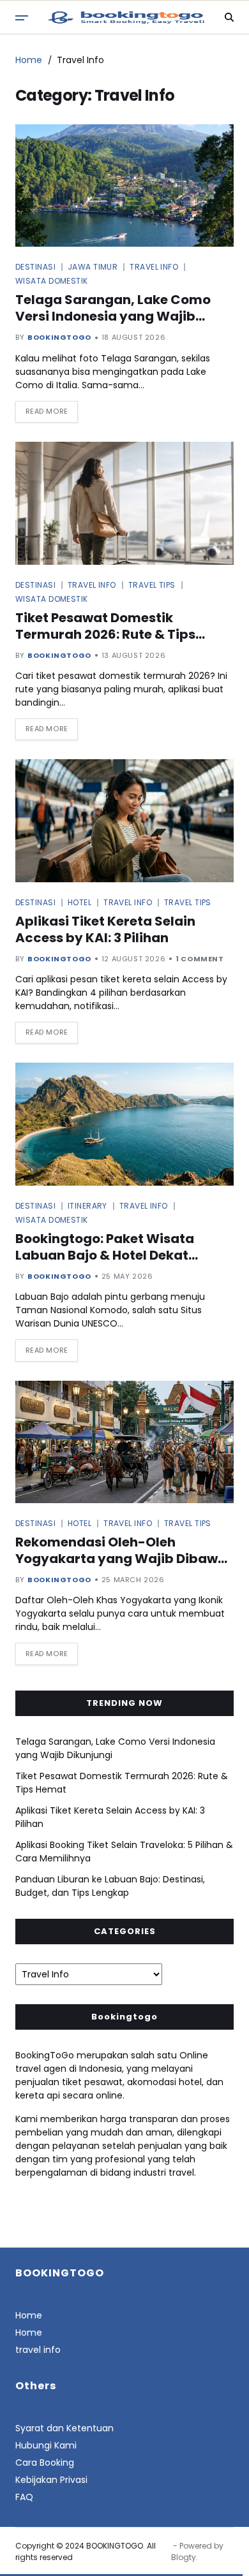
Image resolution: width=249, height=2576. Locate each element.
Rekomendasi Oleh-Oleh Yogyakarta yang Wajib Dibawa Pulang (121, 1559)
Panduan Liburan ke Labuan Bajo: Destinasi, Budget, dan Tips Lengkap (110, 1886)
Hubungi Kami (46, 2445)
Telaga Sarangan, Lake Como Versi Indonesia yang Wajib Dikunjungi (113, 316)
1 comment (200, 959)
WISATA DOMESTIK (52, 280)
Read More (47, 411)
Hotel (79, 902)
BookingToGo (59, 337)
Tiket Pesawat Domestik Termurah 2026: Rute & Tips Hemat (105, 634)
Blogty (184, 2557)
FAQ (24, 2497)
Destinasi (35, 266)
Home (29, 2315)
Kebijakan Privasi (51, 2480)
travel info (38, 2350)
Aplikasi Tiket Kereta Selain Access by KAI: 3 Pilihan (105, 929)
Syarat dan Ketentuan (64, 2428)
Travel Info (154, 266)
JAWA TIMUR (93, 266)
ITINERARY (87, 1205)
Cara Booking (45, 2463)
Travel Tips (152, 585)
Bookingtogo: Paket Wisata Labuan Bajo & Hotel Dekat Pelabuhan (105, 1255)
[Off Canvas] (22, 18)
